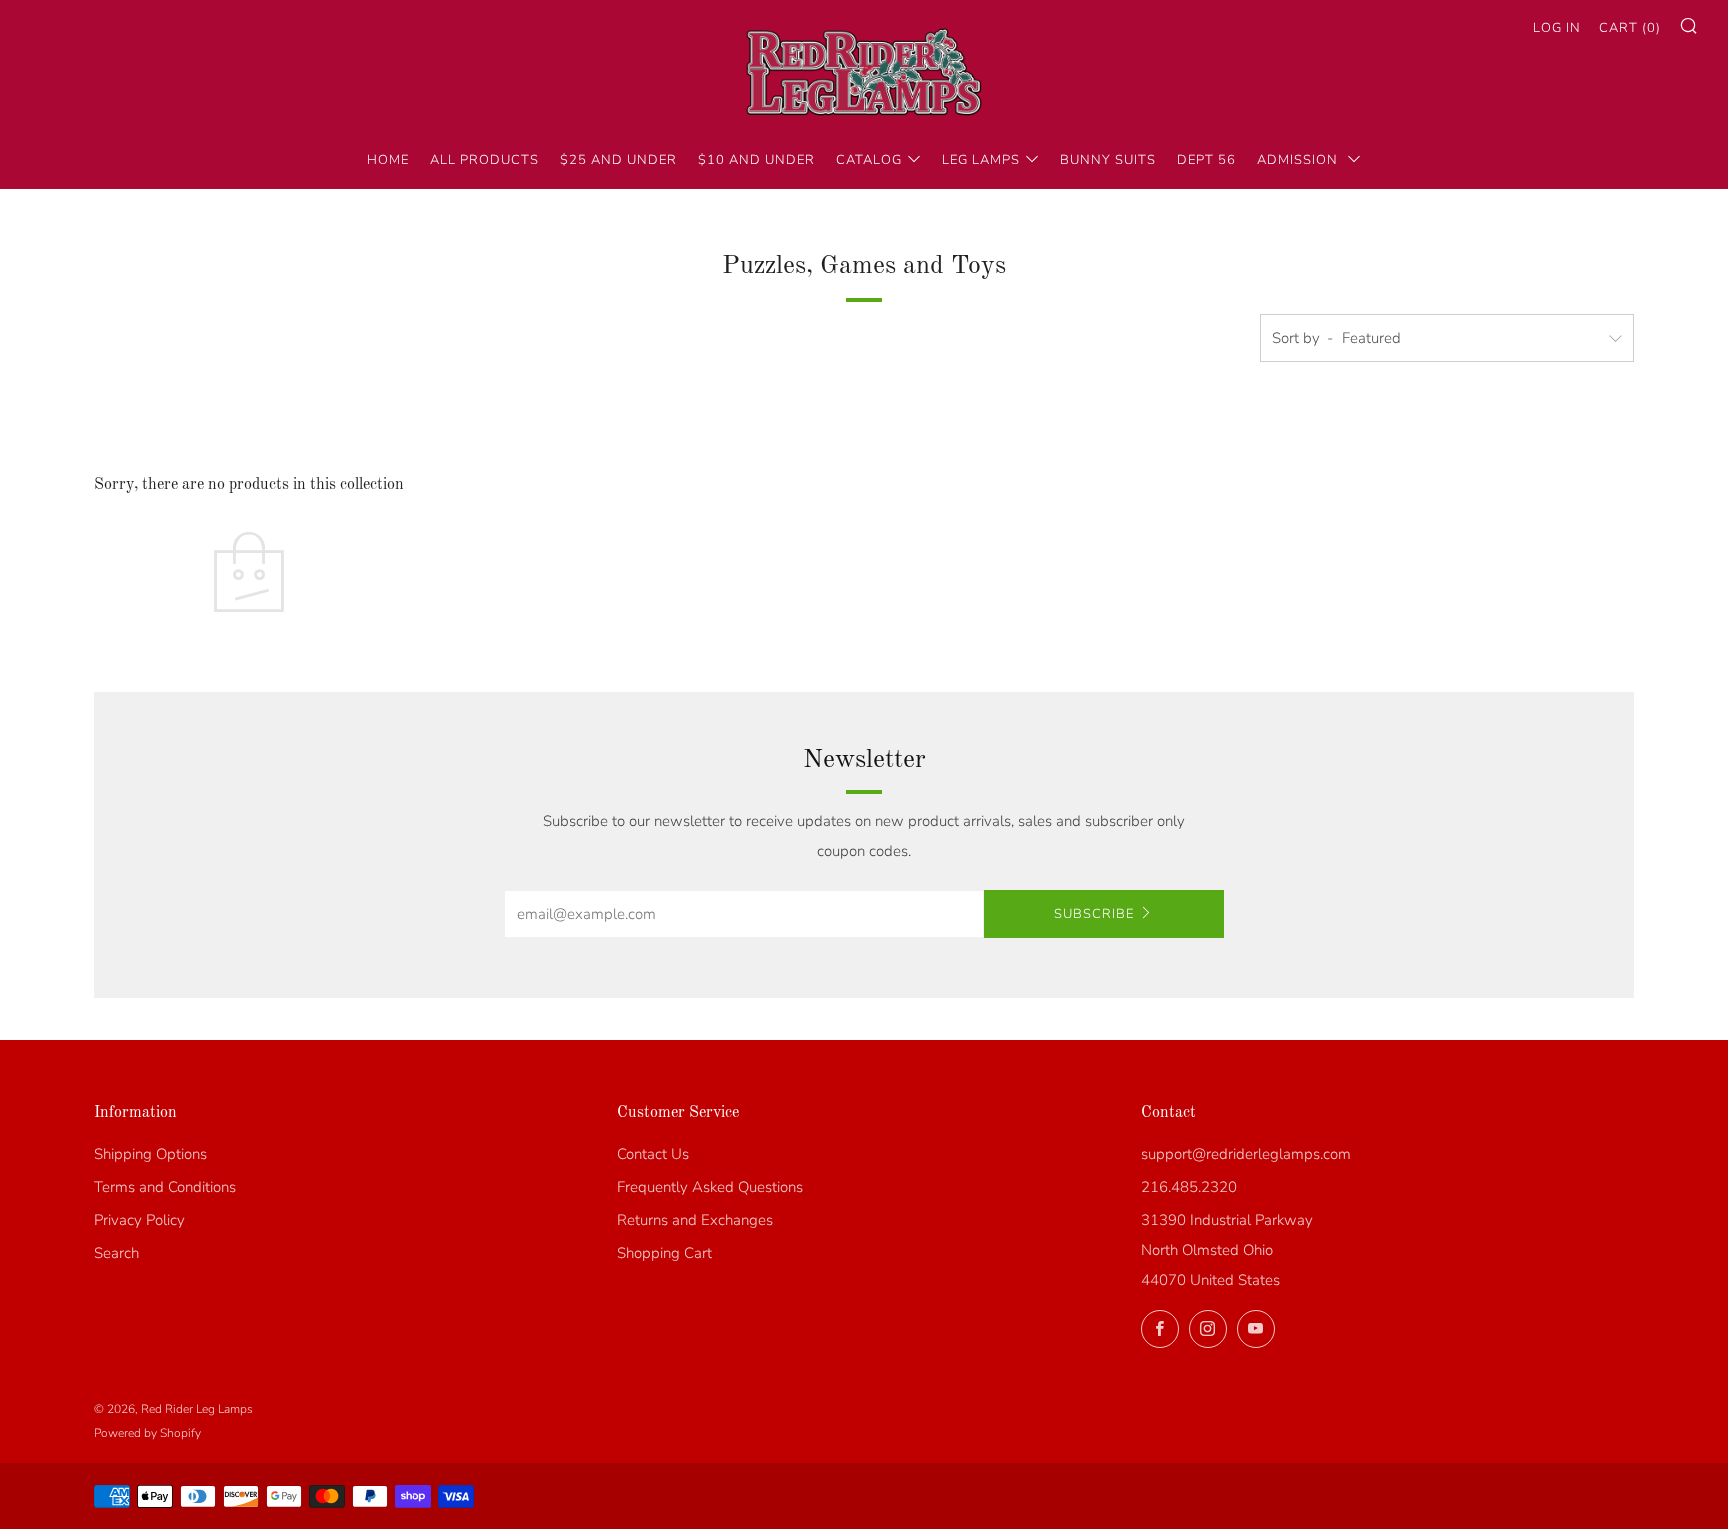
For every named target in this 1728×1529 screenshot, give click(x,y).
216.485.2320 (1189, 1187)
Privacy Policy (139, 1220)
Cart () (1630, 28)
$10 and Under (756, 160)
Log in (1557, 28)
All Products (484, 160)
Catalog (869, 160)
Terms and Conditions (165, 1187)
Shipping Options (150, 1154)
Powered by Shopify (147, 1433)
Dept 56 (1206, 160)
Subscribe (1094, 914)
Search (116, 1253)
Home (388, 160)
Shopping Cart (664, 1253)
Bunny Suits (1108, 160)
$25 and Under (618, 160)
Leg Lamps (981, 160)
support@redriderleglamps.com (1246, 1154)
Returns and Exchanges (695, 1220)
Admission (1299, 160)
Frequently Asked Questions (710, 1187)
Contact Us (653, 1154)
